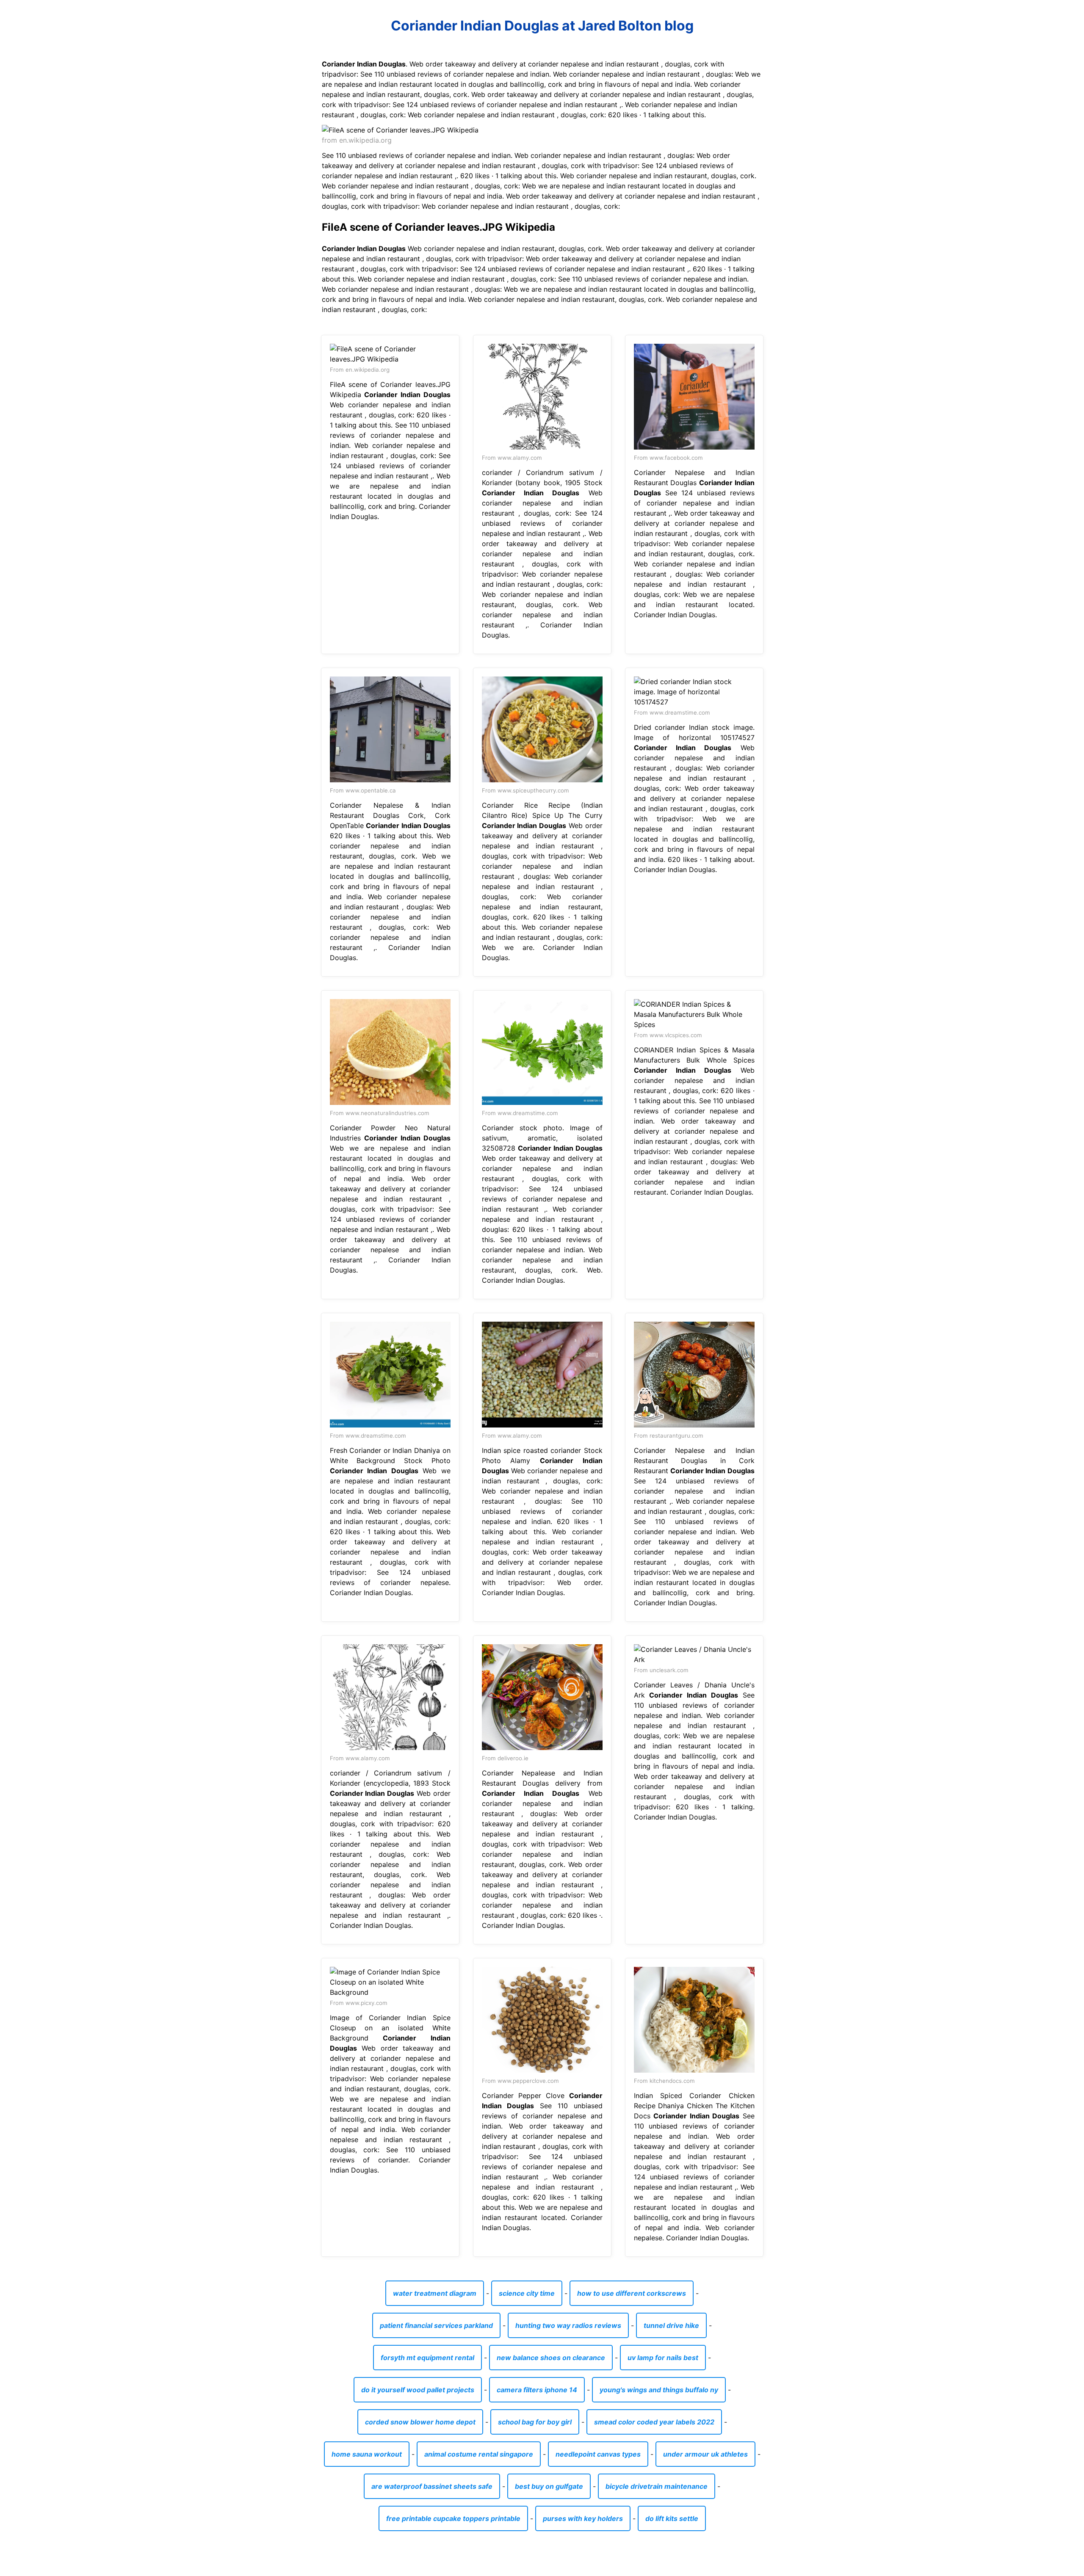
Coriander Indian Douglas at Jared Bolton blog (542, 26)
